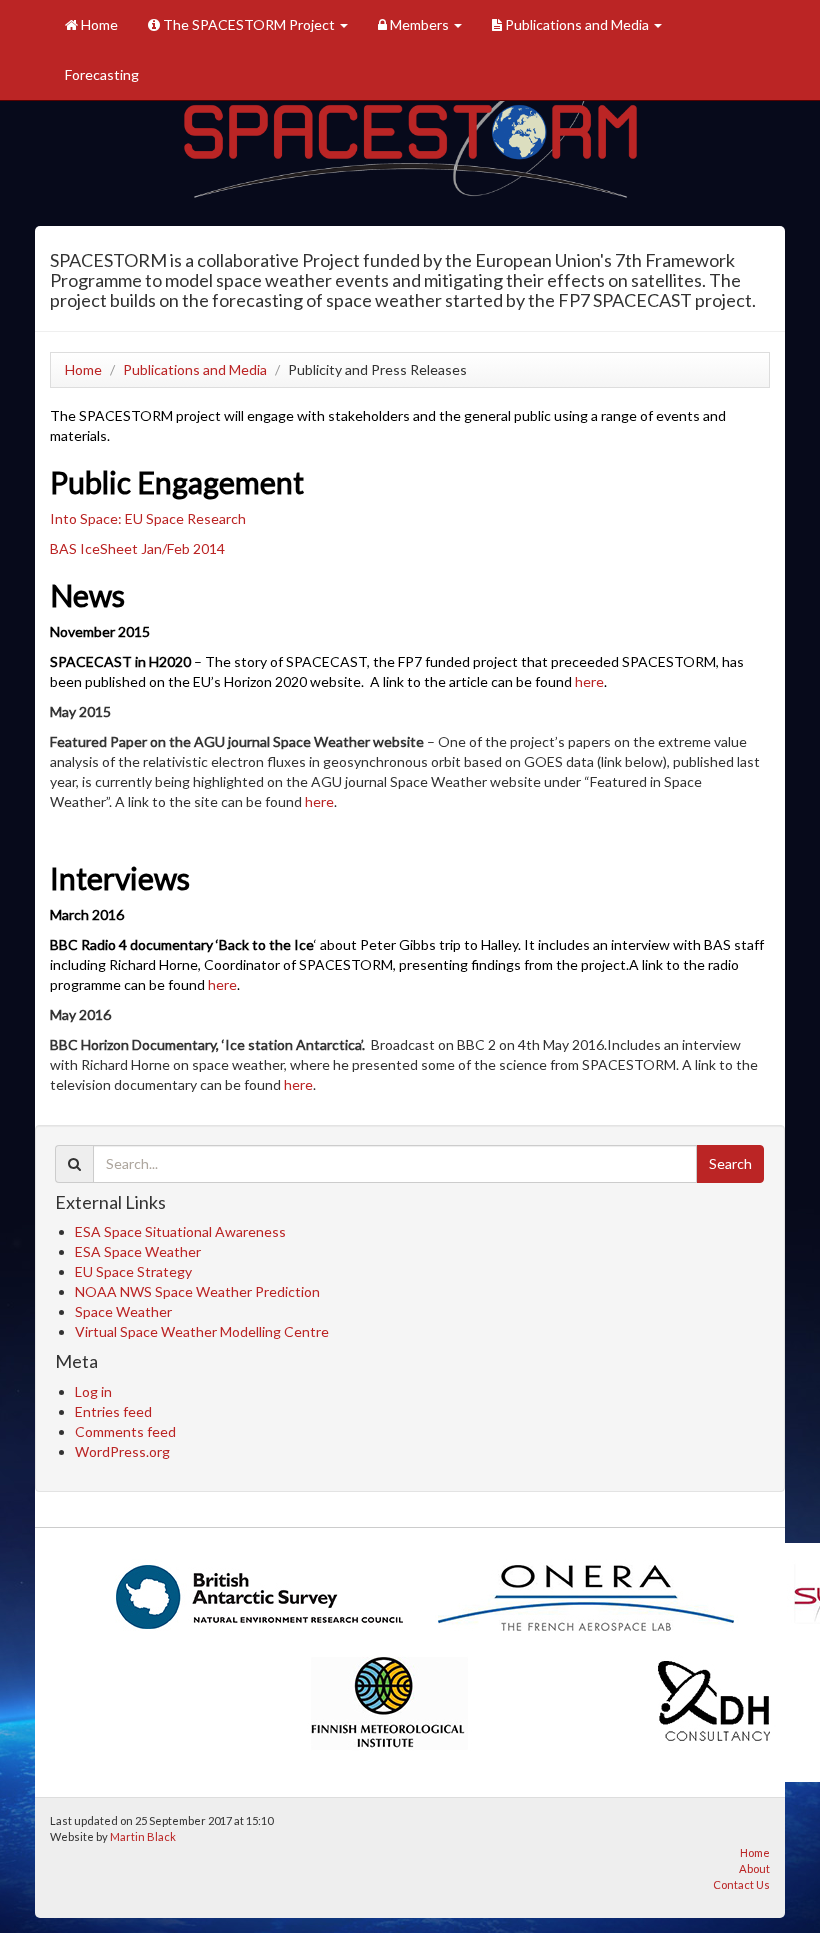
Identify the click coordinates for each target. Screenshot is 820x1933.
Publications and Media (577, 24)
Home (98, 24)
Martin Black (143, 1836)
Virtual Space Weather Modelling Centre (202, 1331)
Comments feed (125, 1431)
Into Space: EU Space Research (148, 518)
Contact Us (741, 1884)
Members (419, 24)
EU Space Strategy (133, 1271)
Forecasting (102, 74)
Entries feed (113, 1411)
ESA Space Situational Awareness (180, 1231)
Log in (93, 1391)
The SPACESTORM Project (249, 24)
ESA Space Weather (138, 1251)
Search (730, 1163)
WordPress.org (122, 1451)
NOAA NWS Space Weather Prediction (197, 1291)
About (754, 1868)
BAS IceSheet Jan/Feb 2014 (137, 548)
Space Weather (123, 1311)
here (589, 681)
